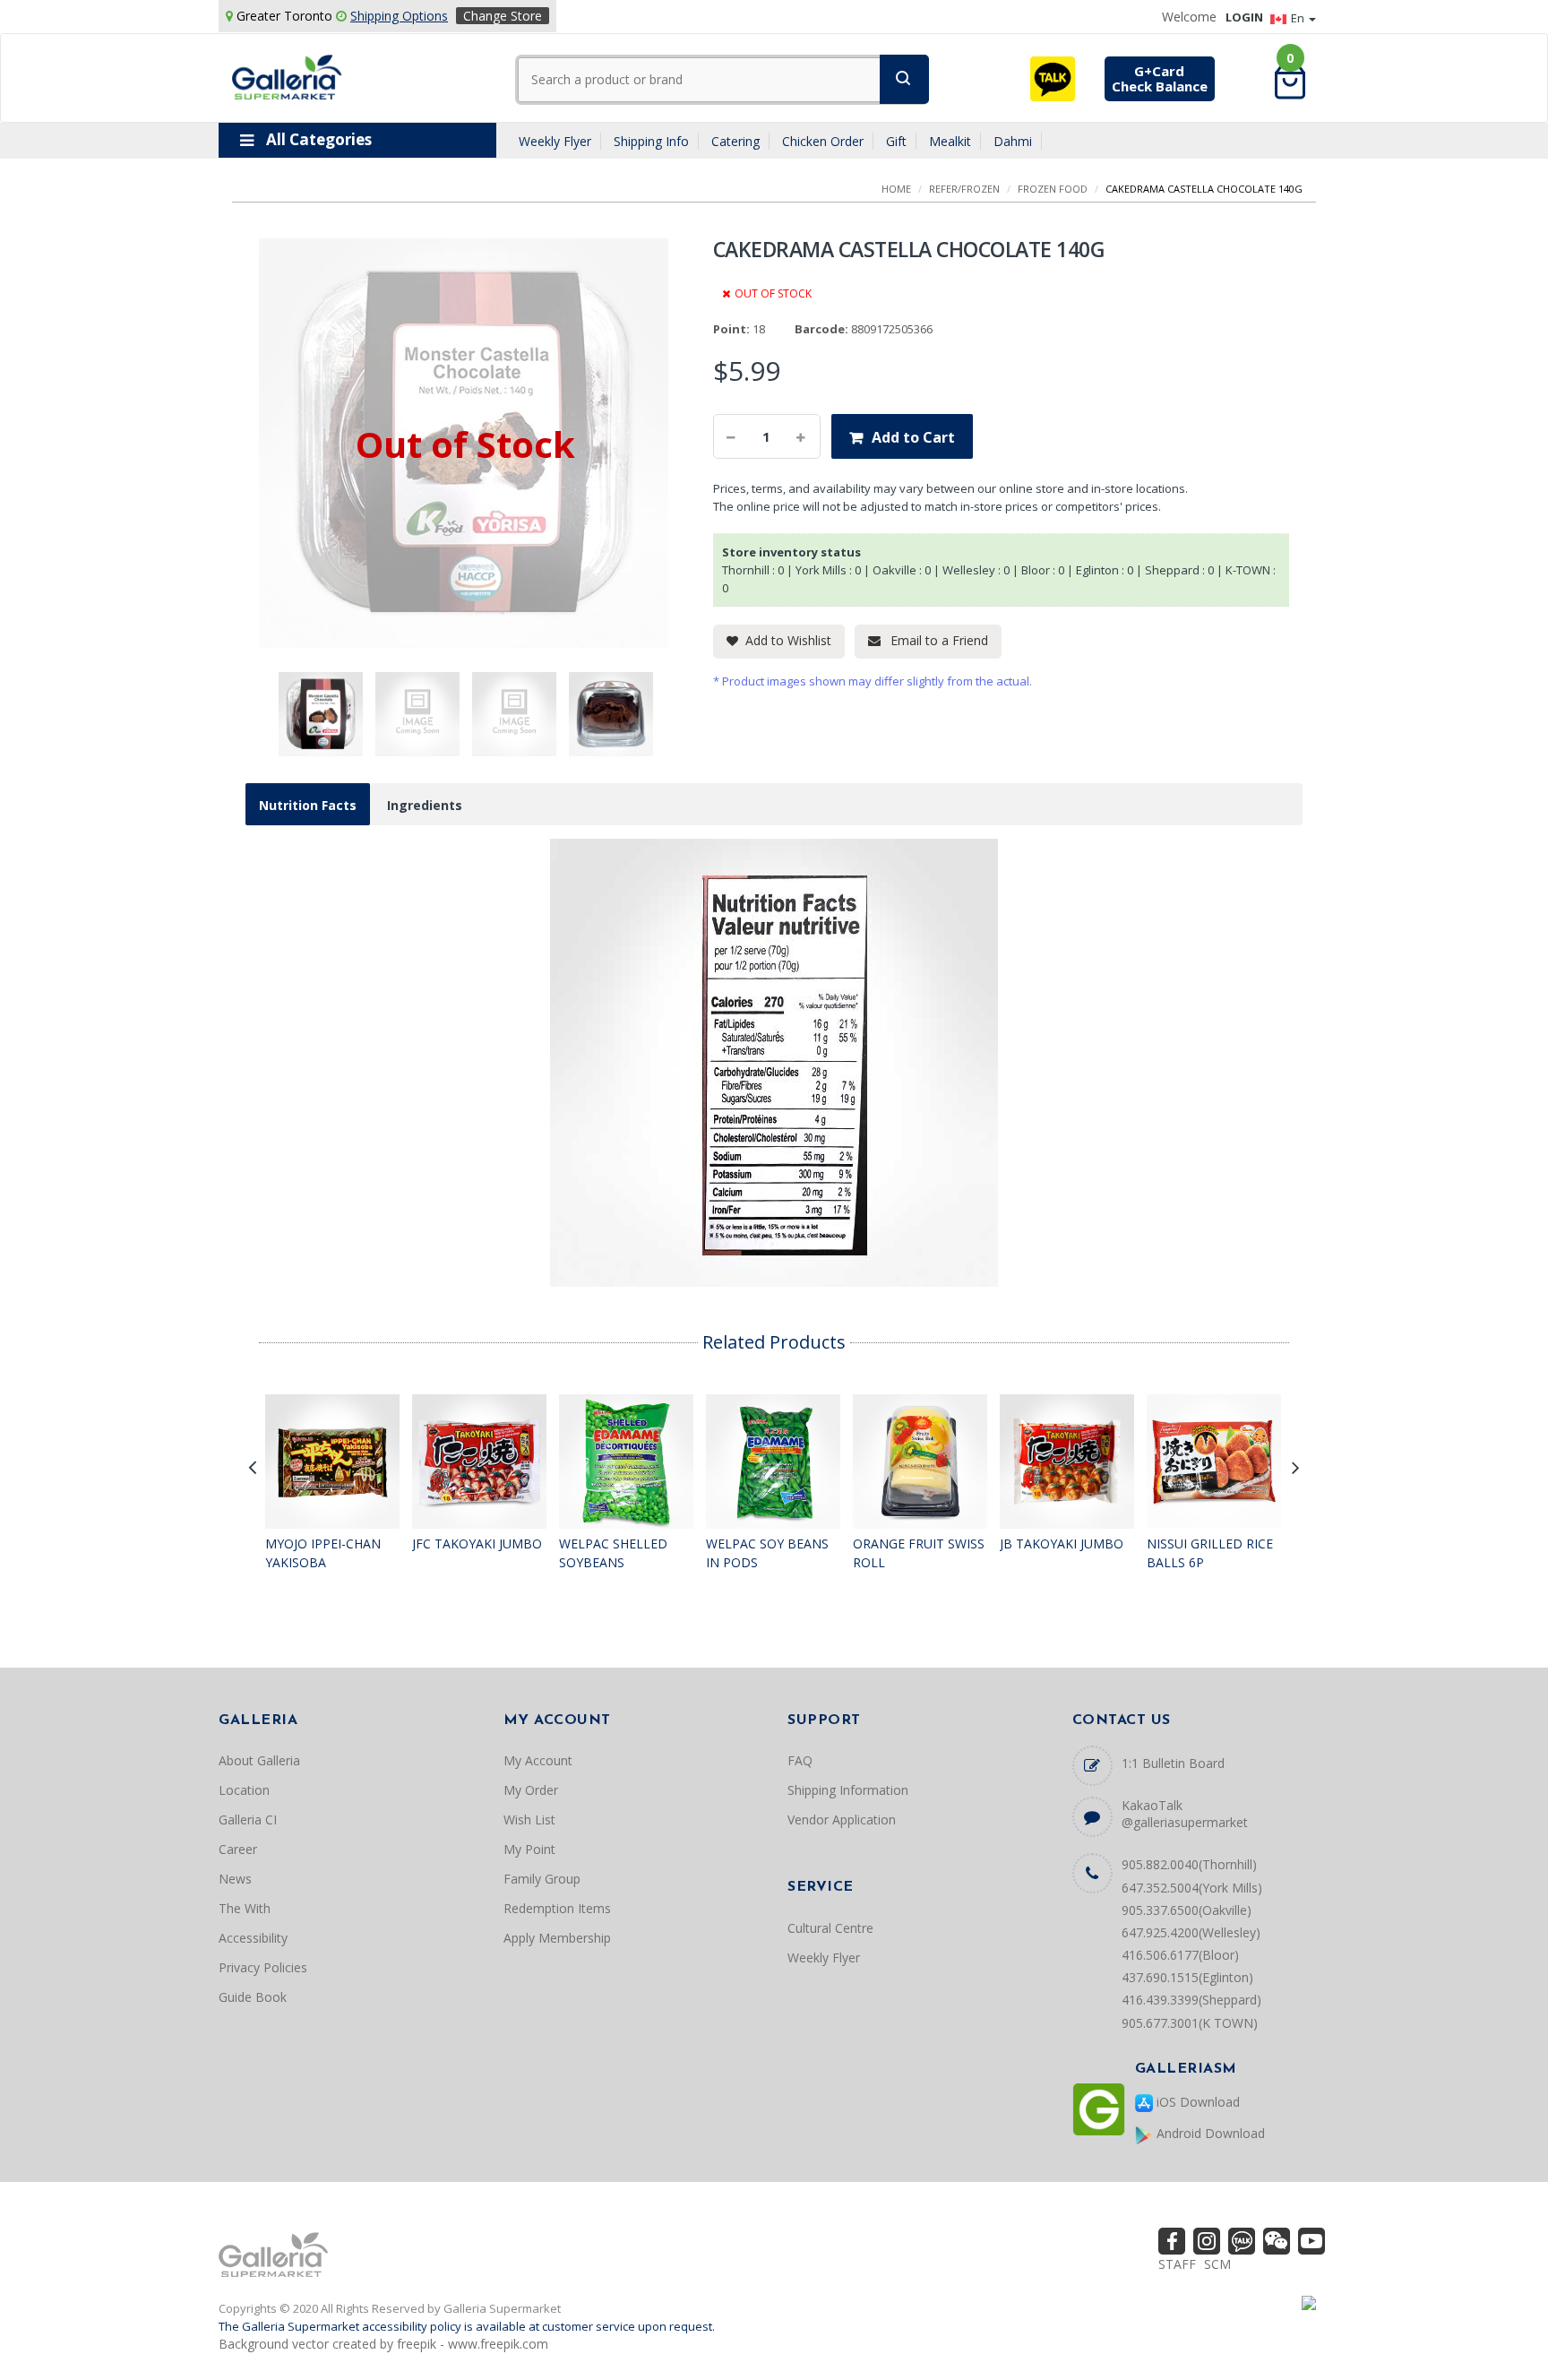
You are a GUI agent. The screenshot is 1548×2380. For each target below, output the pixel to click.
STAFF (1177, 2264)
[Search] (904, 79)
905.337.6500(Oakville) (1187, 1910)
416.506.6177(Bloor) (1180, 1955)
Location (244, 1790)
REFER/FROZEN (964, 189)
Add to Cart (913, 437)
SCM (1217, 2264)
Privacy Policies (263, 1967)
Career (238, 1849)
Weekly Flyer (555, 141)
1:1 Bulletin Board (1173, 1763)
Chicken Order (823, 141)
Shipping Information (848, 1790)
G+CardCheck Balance (1160, 78)
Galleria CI (248, 1819)
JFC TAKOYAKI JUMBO (477, 1544)
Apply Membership (557, 1938)
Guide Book (253, 1997)
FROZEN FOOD (1053, 189)
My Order (531, 1790)
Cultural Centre (830, 1928)
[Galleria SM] (287, 76)
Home (896, 189)
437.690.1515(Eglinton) (1187, 1977)
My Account (538, 1760)
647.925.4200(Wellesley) (1191, 1932)
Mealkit (950, 141)
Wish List (529, 1819)
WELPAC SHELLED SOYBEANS (613, 1553)
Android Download (1209, 2133)
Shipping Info (651, 141)
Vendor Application (842, 1819)
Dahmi (1013, 141)
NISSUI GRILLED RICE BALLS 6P (1210, 1553)
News (235, 1879)
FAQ (800, 1760)
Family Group (542, 1879)
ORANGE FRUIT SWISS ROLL (919, 1553)
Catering (735, 141)
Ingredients (425, 805)
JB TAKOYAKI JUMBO (1062, 1544)
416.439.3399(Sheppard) (1191, 2000)
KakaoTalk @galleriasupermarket (1185, 1814)
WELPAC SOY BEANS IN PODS (767, 1553)
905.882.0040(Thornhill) (1189, 1864)
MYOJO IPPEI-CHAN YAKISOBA (323, 1553)
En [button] (1299, 18)
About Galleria (259, 1760)
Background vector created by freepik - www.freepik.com (383, 2344)
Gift (896, 141)
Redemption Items (557, 1908)
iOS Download (1196, 2102)
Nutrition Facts (308, 805)
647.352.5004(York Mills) (1192, 1888)
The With (245, 1908)
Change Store (503, 16)
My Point (529, 1849)
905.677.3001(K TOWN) (1190, 2023)
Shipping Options (399, 16)
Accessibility (253, 1938)
